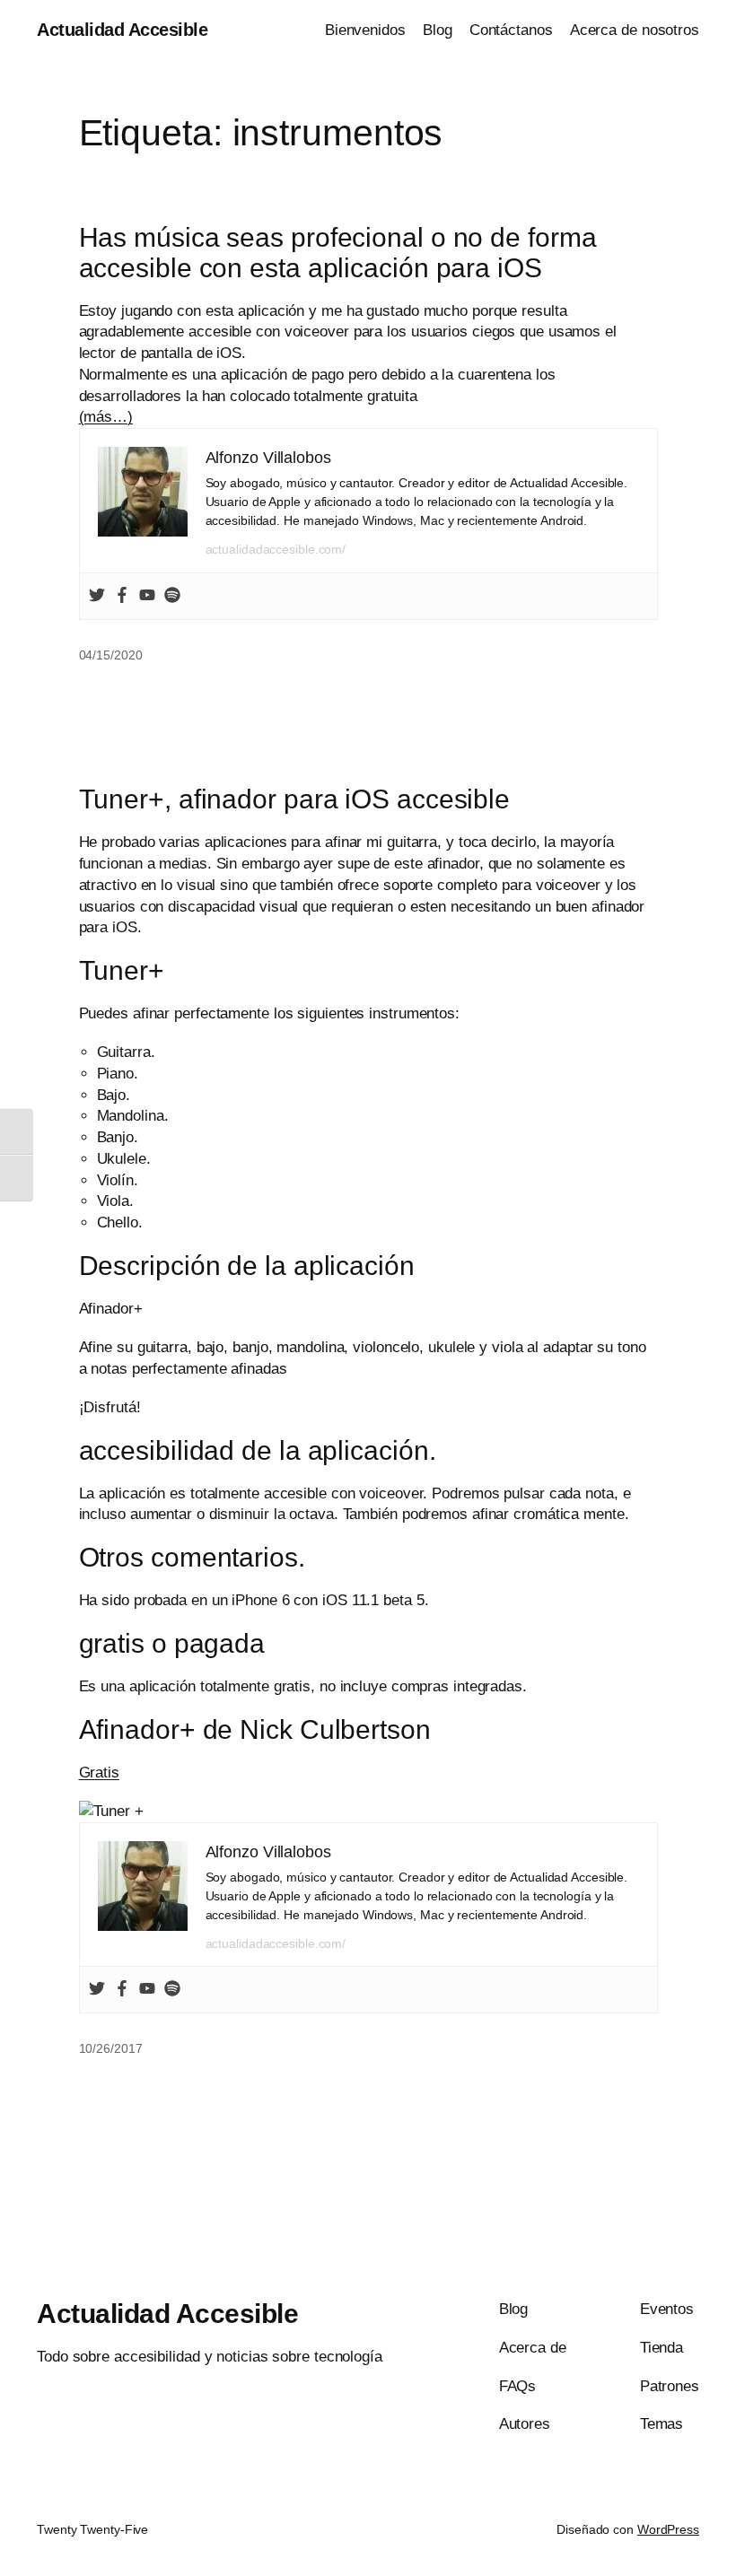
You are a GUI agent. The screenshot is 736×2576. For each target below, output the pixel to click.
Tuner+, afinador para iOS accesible (295, 799)
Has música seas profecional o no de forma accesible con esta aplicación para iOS (338, 253)
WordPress (668, 2529)
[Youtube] (147, 596)
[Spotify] (172, 596)
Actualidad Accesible (122, 30)
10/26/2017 (111, 2048)
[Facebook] (122, 596)
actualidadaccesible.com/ (276, 549)
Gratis (99, 1773)
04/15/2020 (111, 655)
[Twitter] (97, 596)
